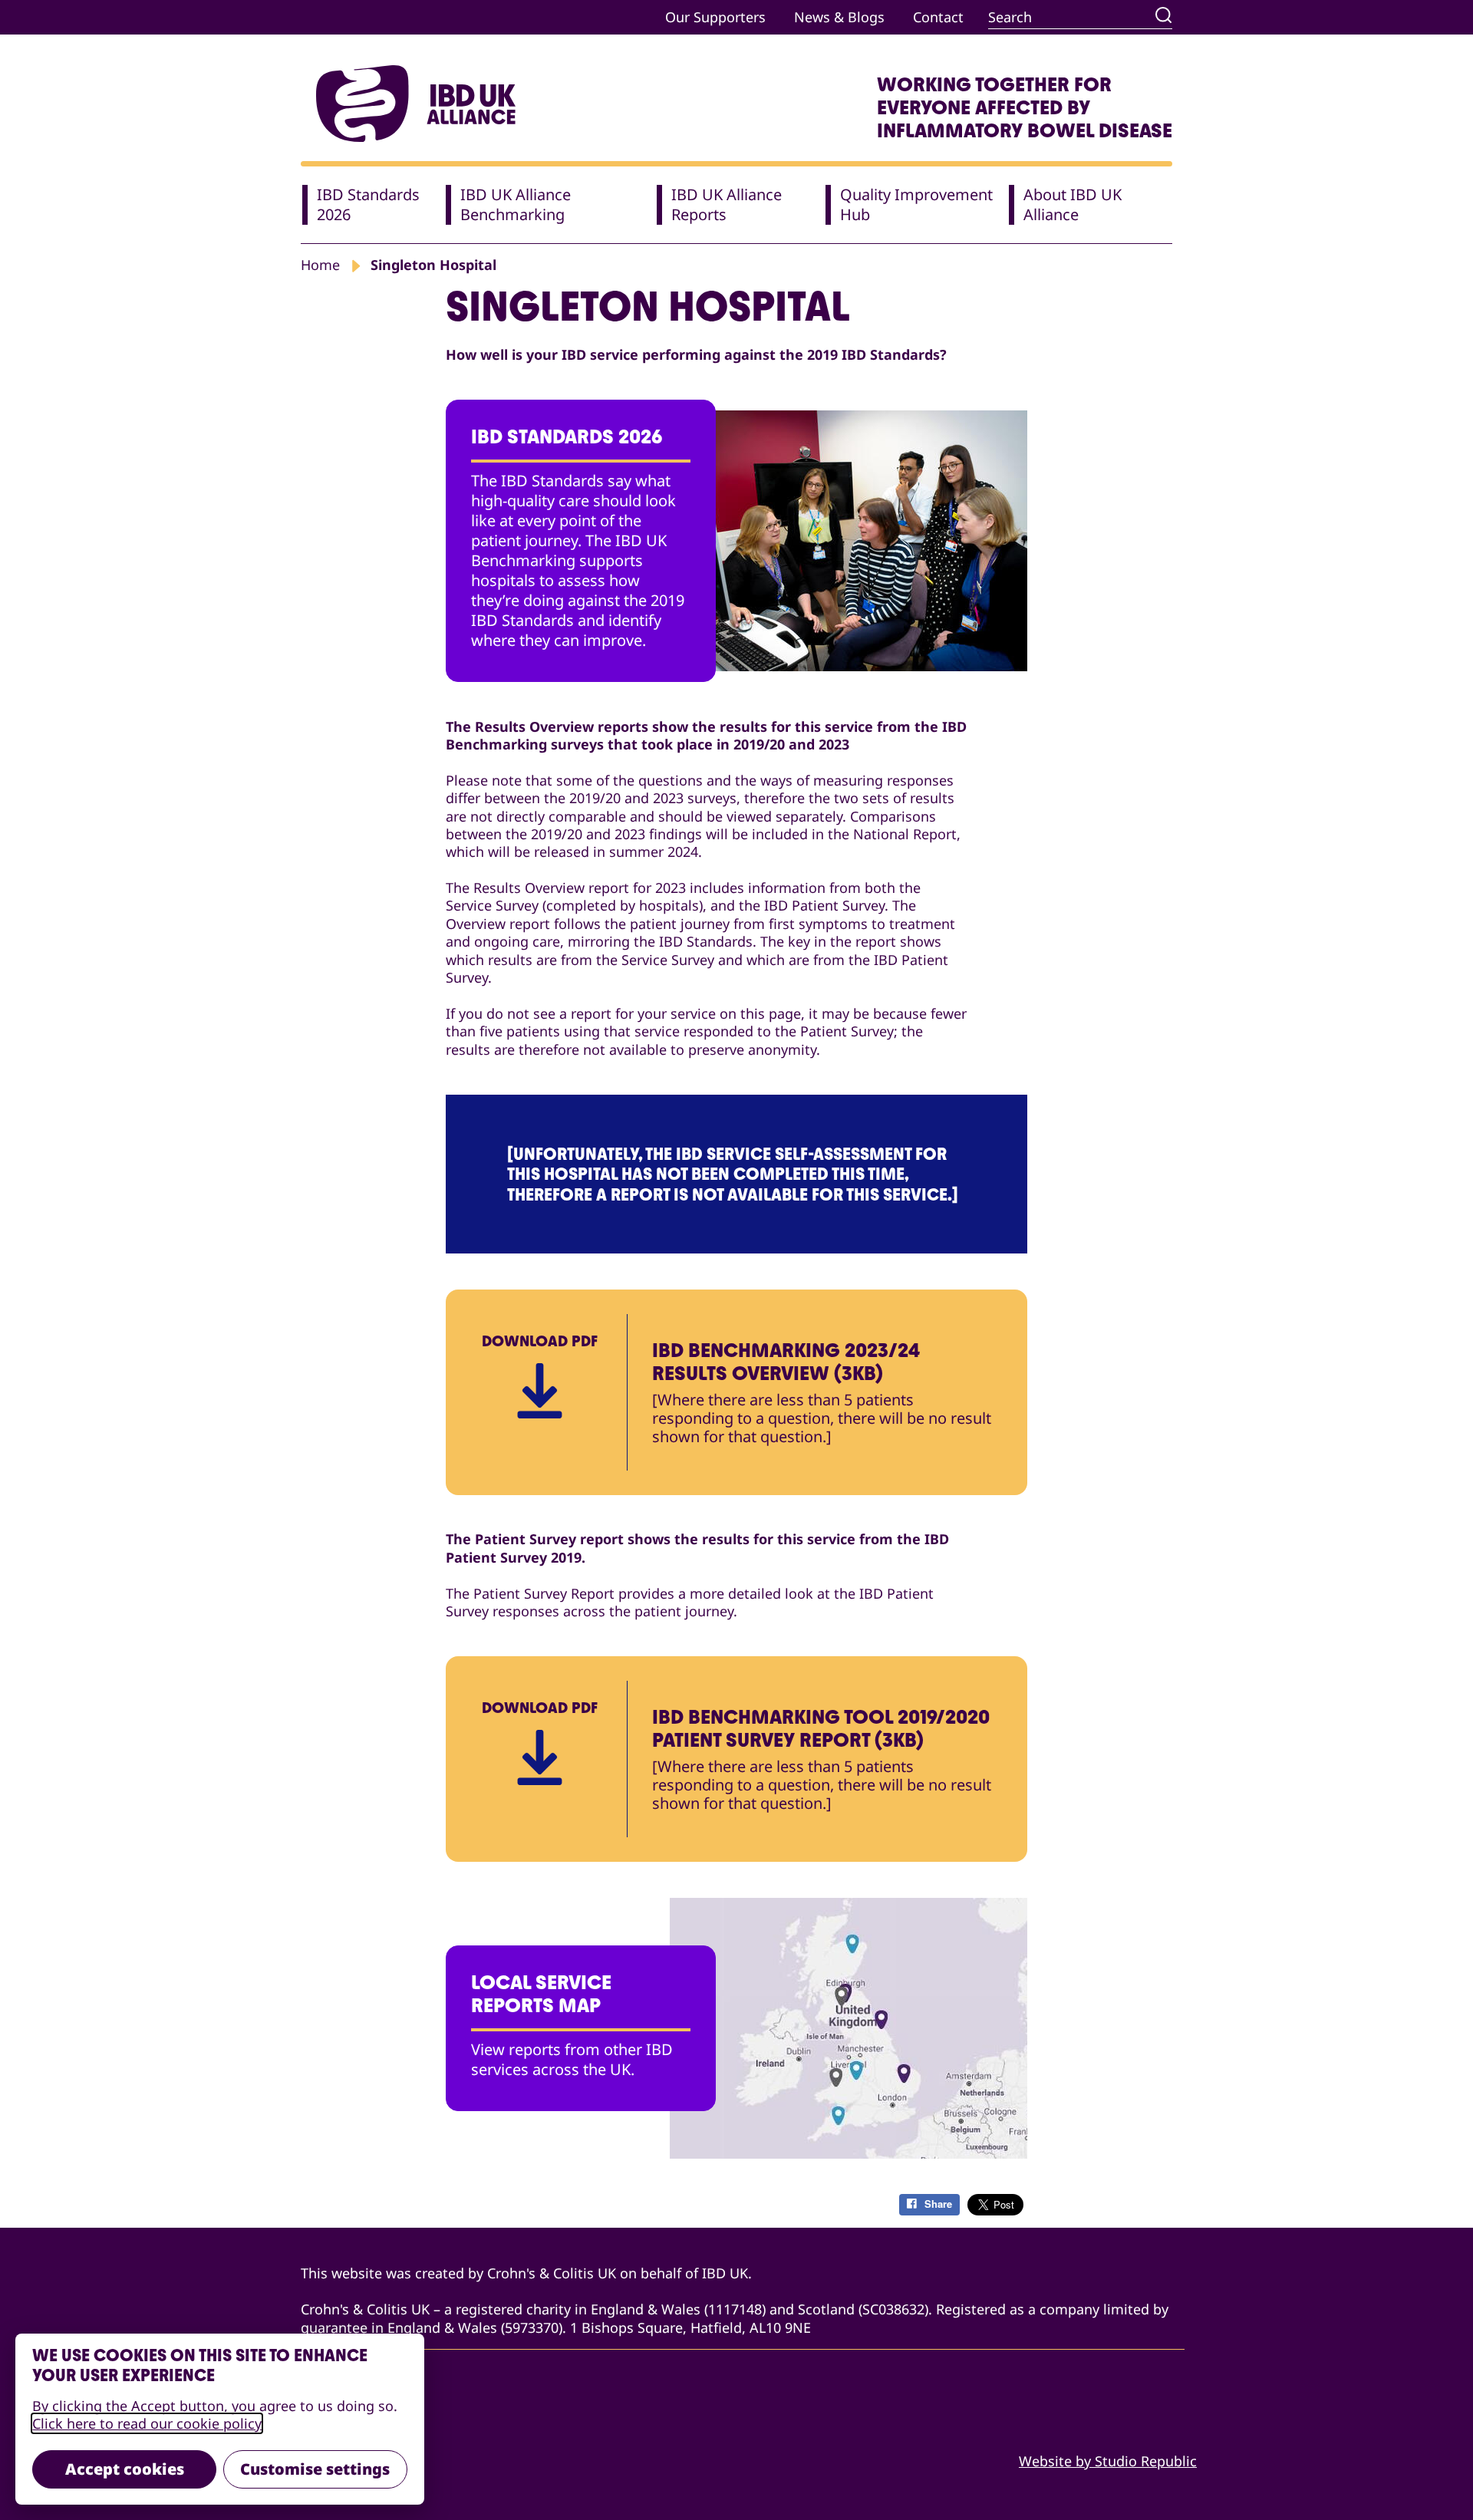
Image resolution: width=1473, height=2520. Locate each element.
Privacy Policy (345, 2431)
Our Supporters (715, 17)
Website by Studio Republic (1108, 2461)
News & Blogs (839, 17)
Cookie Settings (352, 2461)
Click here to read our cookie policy (147, 2423)
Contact (938, 17)
